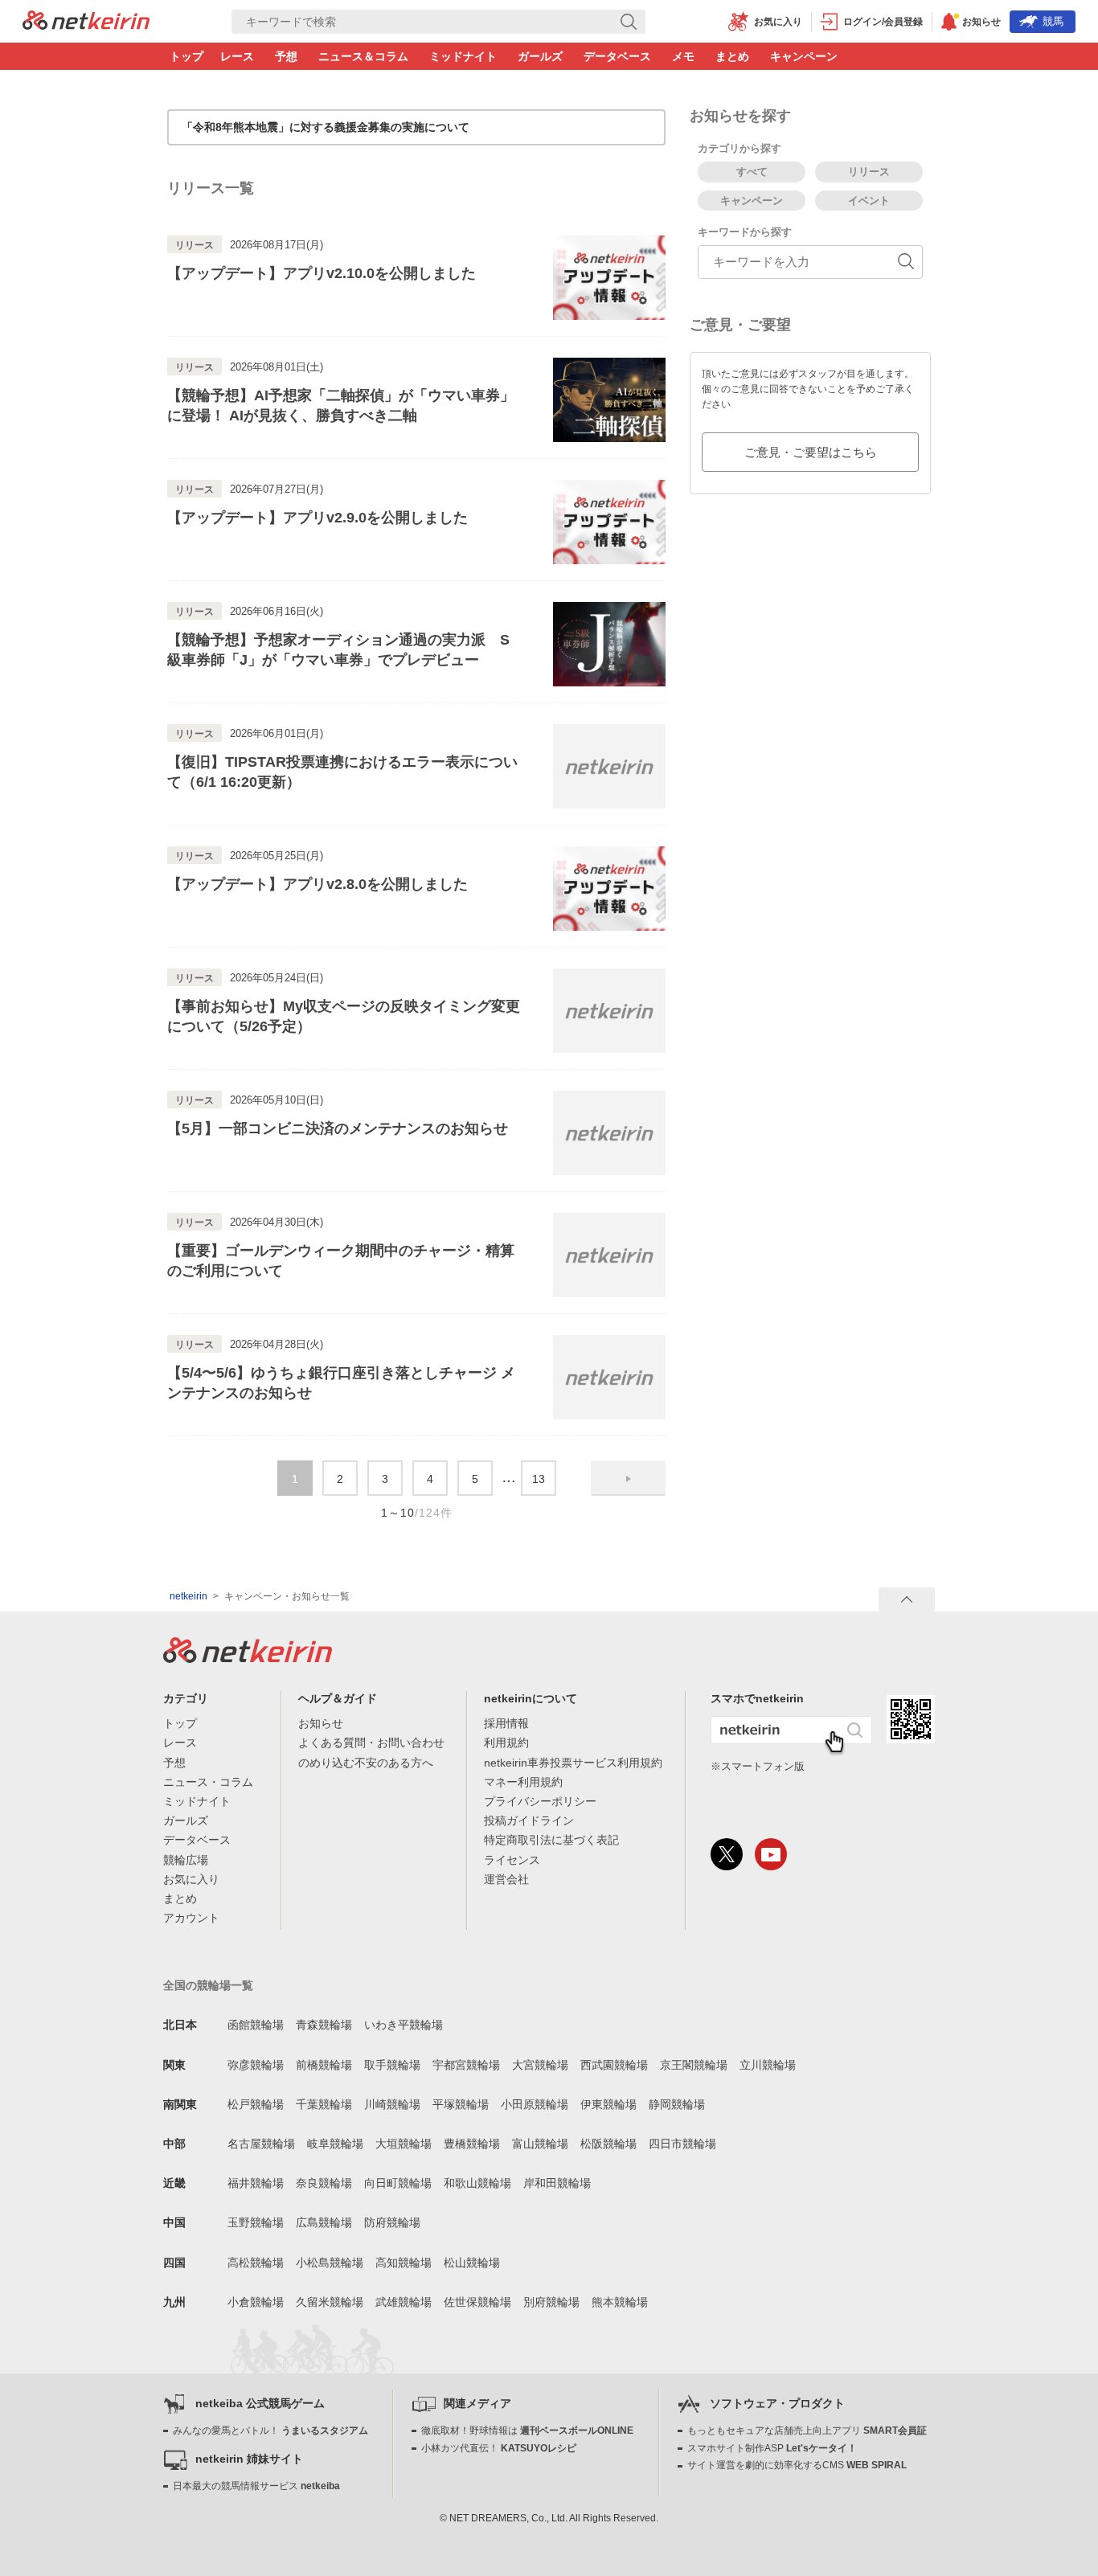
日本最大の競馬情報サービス (256, 2486)
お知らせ (321, 1723)
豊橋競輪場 (472, 2144)
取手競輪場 (392, 2065)
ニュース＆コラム (363, 56)
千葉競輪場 (324, 2104)
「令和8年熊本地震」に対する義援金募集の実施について (326, 127)
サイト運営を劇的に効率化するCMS (797, 2465)
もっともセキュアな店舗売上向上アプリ (807, 2431)
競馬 (1053, 21)
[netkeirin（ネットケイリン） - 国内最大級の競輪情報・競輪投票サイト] (86, 25)
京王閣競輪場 (694, 2065)
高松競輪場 (256, 2263)
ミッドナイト (463, 56)
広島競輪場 (324, 2222)
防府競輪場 (392, 2222)
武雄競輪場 (404, 2302)
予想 (286, 56)
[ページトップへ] (907, 1599)
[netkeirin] (248, 1658)
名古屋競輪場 (261, 2144)
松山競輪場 (472, 2263)
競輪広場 (186, 1860)
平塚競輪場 (461, 2104)
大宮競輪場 (540, 2065)
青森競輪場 (324, 2025)
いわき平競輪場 (404, 2025)
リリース (869, 172)
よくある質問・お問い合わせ (371, 1743)
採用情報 (506, 1723)
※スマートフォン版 (758, 1766)
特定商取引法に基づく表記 (551, 1840)
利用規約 (506, 1743)
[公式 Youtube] (771, 1854)
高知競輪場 (404, 2263)
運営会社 (506, 1879)
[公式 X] (727, 1854)
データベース (617, 56)
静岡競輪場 (677, 2104)
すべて (752, 172)
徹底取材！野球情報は (527, 2431)
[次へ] (628, 1478)
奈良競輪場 (324, 2183)
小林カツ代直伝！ (499, 2448)
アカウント (191, 1918)
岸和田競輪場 (557, 2183)
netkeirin (188, 1596)
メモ (683, 56)
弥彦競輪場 (256, 2065)
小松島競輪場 (330, 2263)
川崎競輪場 (392, 2104)
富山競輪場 (540, 2144)
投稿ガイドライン (529, 1820)
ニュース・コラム (208, 1782)
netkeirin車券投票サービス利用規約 (573, 1763)
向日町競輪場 (398, 2183)
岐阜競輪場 (335, 2144)
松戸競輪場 (256, 2104)
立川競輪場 (768, 2065)
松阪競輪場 (608, 2144)
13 (539, 1479)
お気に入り (191, 1879)
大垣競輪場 (404, 2144)
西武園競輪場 (614, 2065)
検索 (1090, 8)
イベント (869, 201)
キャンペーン (804, 56)
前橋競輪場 (324, 2065)
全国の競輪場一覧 (208, 1985)
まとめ (732, 56)
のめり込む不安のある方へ (366, 1763)
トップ (186, 56)
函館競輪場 (256, 2025)
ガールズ (540, 56)
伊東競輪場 (608, 2104)
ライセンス (512, 1860)
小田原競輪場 (535, 2104)
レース (237, 56)
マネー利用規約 (523, 1782)
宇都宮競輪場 (466, 2065)
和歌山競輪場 (477, 2183)
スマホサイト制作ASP (772, 2448)
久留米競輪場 (330, 2302)
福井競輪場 (256, 2183)
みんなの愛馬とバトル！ (270, 2431)
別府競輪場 (551, 2302)
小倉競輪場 (256, 2302)
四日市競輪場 (682, 2144)
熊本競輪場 (620, 2302)
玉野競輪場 (256, 2222)
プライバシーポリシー (540, 1801)
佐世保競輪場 (477, 2302)
